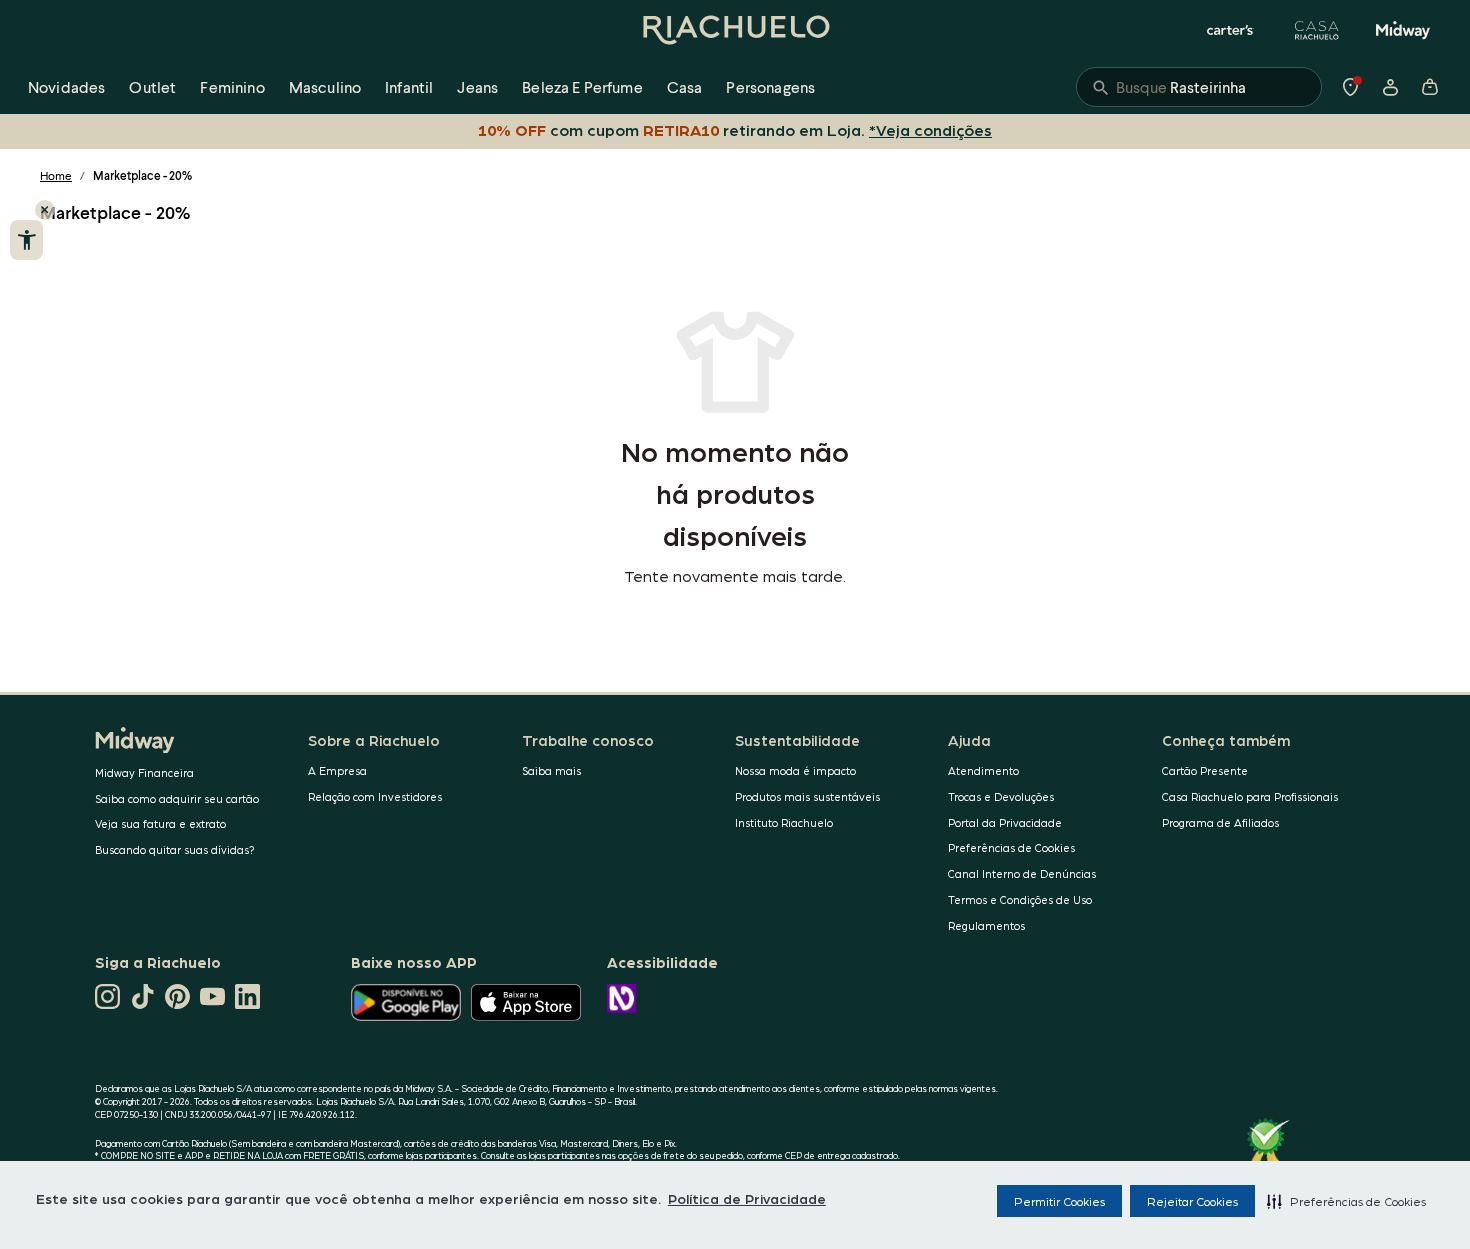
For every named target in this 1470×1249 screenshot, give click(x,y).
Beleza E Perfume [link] (582, 86)
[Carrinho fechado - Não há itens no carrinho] (1430, 87)
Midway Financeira (144, 772)
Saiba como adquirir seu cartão (177, 798)
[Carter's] (1231, 30)
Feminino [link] (232, 86)
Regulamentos (986, 925)
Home (56, 175)
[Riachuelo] (735, 30)
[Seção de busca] (1199, 87)
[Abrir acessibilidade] (26, 240)
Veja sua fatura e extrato (160, 823)
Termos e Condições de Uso (1020, 899)
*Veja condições (930, 129)
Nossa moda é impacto (795, 770)
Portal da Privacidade (1005, 822)
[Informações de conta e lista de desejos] (1390, 87)
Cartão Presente (1205, 770)
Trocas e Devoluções (1001, 796)
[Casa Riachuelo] (1317, 30)
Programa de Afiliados (1220, 822)
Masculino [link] (325, 86)
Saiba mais (551, 770)
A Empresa (337, 770)
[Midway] (1403, 30)
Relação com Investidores (375, 796)
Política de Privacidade (747, 1198)
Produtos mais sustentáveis (807, 796)
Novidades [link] (66, 86)
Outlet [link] (152, 86)
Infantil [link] (409, 86)
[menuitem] (66, 87)
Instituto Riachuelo (784, 822)
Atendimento (983, 770)
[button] (1346, 1201)
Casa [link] (685, 86)
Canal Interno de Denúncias (1022, 873)
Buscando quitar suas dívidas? (175, 849)
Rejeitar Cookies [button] (1192, 1201)
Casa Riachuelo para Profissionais (1250, 796)
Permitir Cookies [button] (1059, 1201)
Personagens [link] (770, 86)
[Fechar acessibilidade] (45, 210)
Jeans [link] (477, 86)
